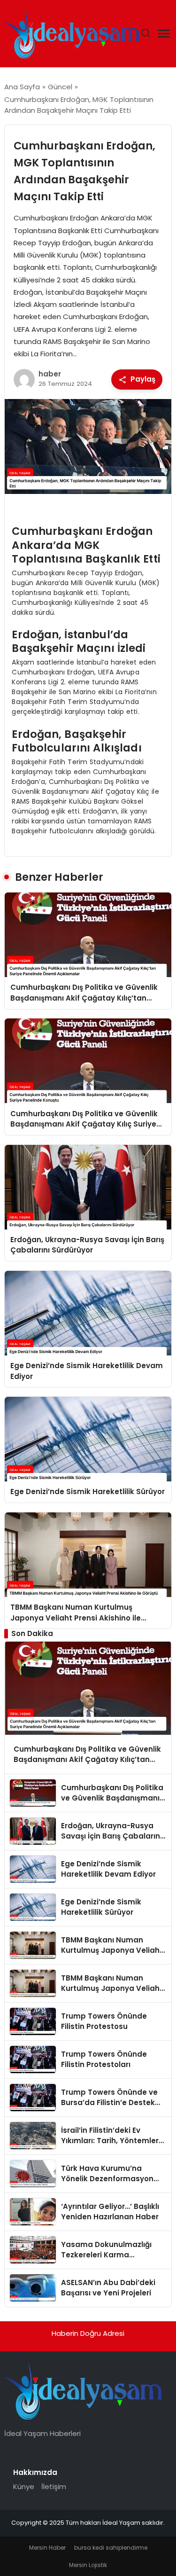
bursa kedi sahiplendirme (111, 2548)
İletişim (54, 2486)
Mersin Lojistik (88, 2565)
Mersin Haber (47, 2548)
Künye (24, 2486)
